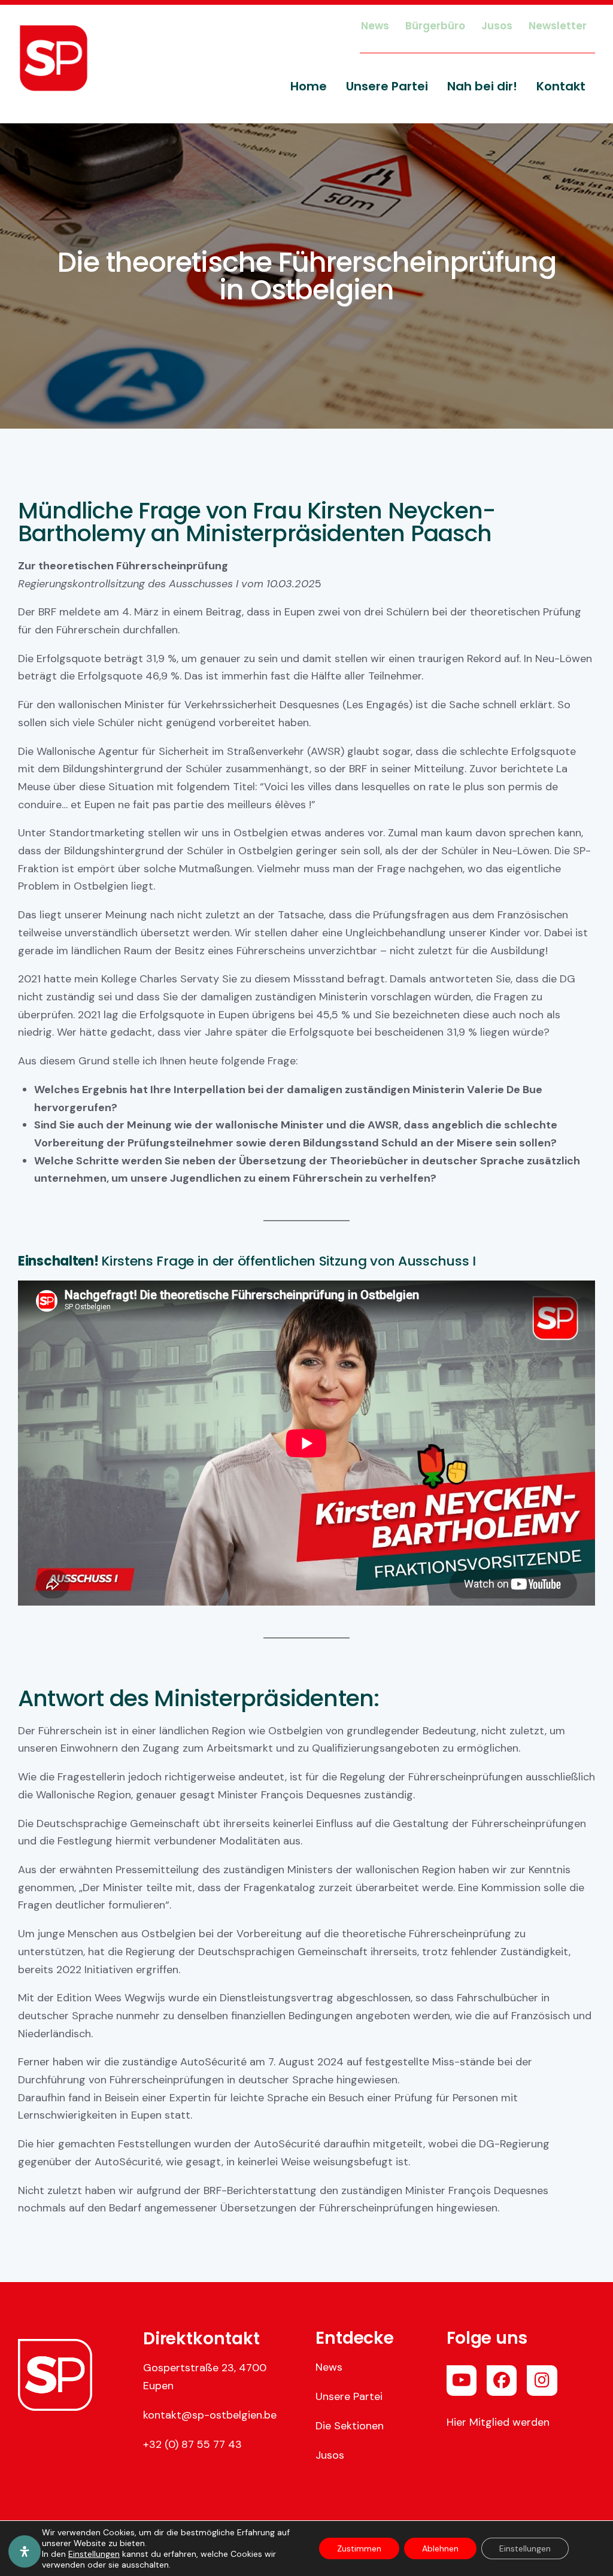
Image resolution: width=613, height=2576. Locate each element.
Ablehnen (440, 2548)
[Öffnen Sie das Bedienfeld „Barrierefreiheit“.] (25, 2551)
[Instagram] (542, 2380)
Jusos (330, 2455)
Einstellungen (94, 2554)
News (329, 2367)
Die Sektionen (350, 2426)
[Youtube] (462, 2380)
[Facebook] (502, 2380)
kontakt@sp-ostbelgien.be (210, 2415)
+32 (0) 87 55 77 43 (192, 2444)
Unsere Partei (349, 2396)
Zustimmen (359, 2548)
